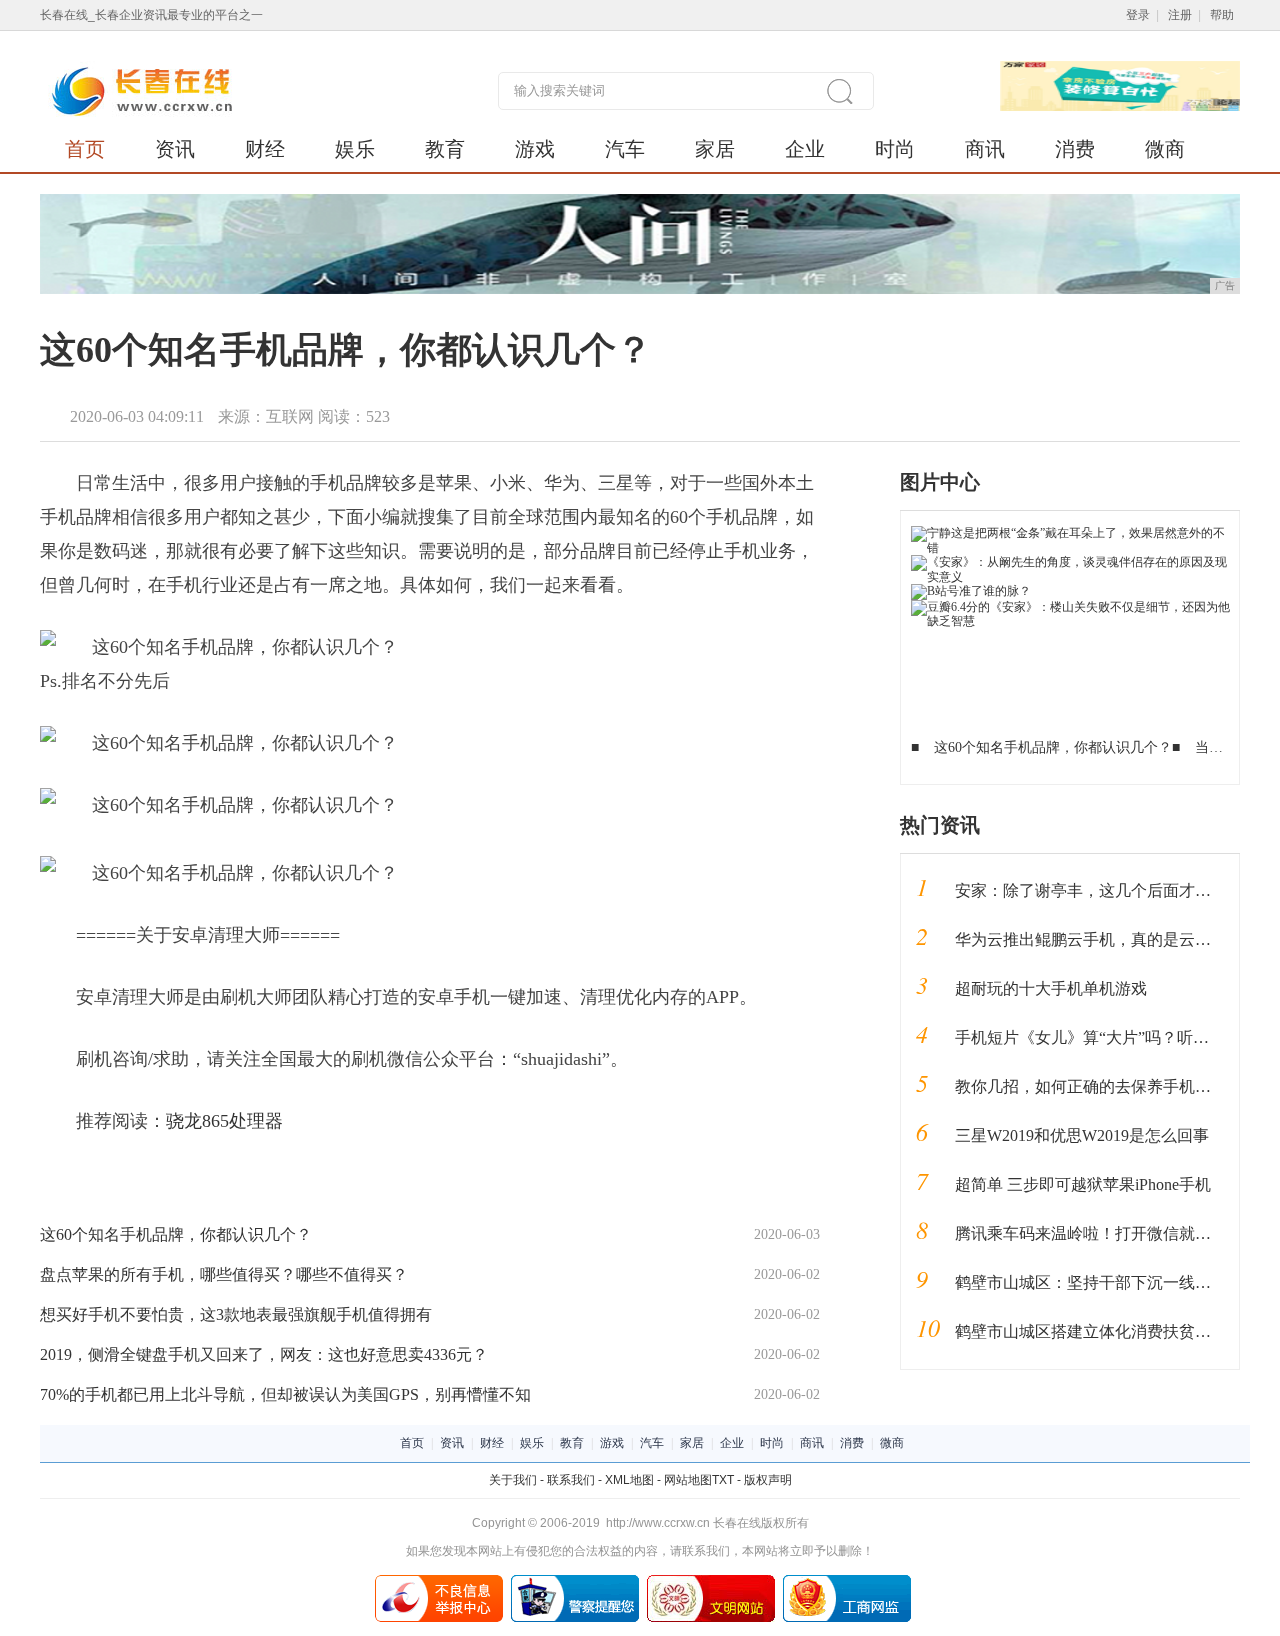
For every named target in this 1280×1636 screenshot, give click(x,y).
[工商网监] (847, 1582)
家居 (715, 149)
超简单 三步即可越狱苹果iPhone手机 (1083, 1184)
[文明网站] (711, 1582)
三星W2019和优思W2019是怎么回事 (1082, 1135)
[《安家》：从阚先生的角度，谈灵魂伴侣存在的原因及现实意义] (1070, 562)
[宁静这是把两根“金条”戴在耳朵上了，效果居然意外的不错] (1070, 533)
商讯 (985, 149)
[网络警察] (575, 1582)
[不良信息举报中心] (439, 1582)
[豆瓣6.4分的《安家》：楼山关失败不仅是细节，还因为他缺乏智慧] (1070, 607)
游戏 (535, 149)
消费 (1075, 149)
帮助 (1222, 15)
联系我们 (571, 1480)
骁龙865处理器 (224, 1121)
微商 (1165, 149)
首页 (85, 149)
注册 (1180, 15)
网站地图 (688, 1480)
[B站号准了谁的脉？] (971, 591)
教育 (445, 149)
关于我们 (513, 1480)
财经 (265, 149)
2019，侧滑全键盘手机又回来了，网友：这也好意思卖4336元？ (264, 1354)
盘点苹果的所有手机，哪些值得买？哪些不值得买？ (224, 1274)
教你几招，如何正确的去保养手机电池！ (1099, 1086)
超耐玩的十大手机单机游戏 (1051, 988)
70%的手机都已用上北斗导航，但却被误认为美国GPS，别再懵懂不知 (285, 1394)
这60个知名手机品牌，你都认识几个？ (176, 1234)
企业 (805, 149)
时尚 (895, 149)
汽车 (625, 149)
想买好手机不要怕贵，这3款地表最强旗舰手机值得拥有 (236, 1314)
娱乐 (355, 149)
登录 (1138, 15)
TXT (723, 1480)
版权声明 (768, 1480)
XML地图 (629, 1480)
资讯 (175, 149)
